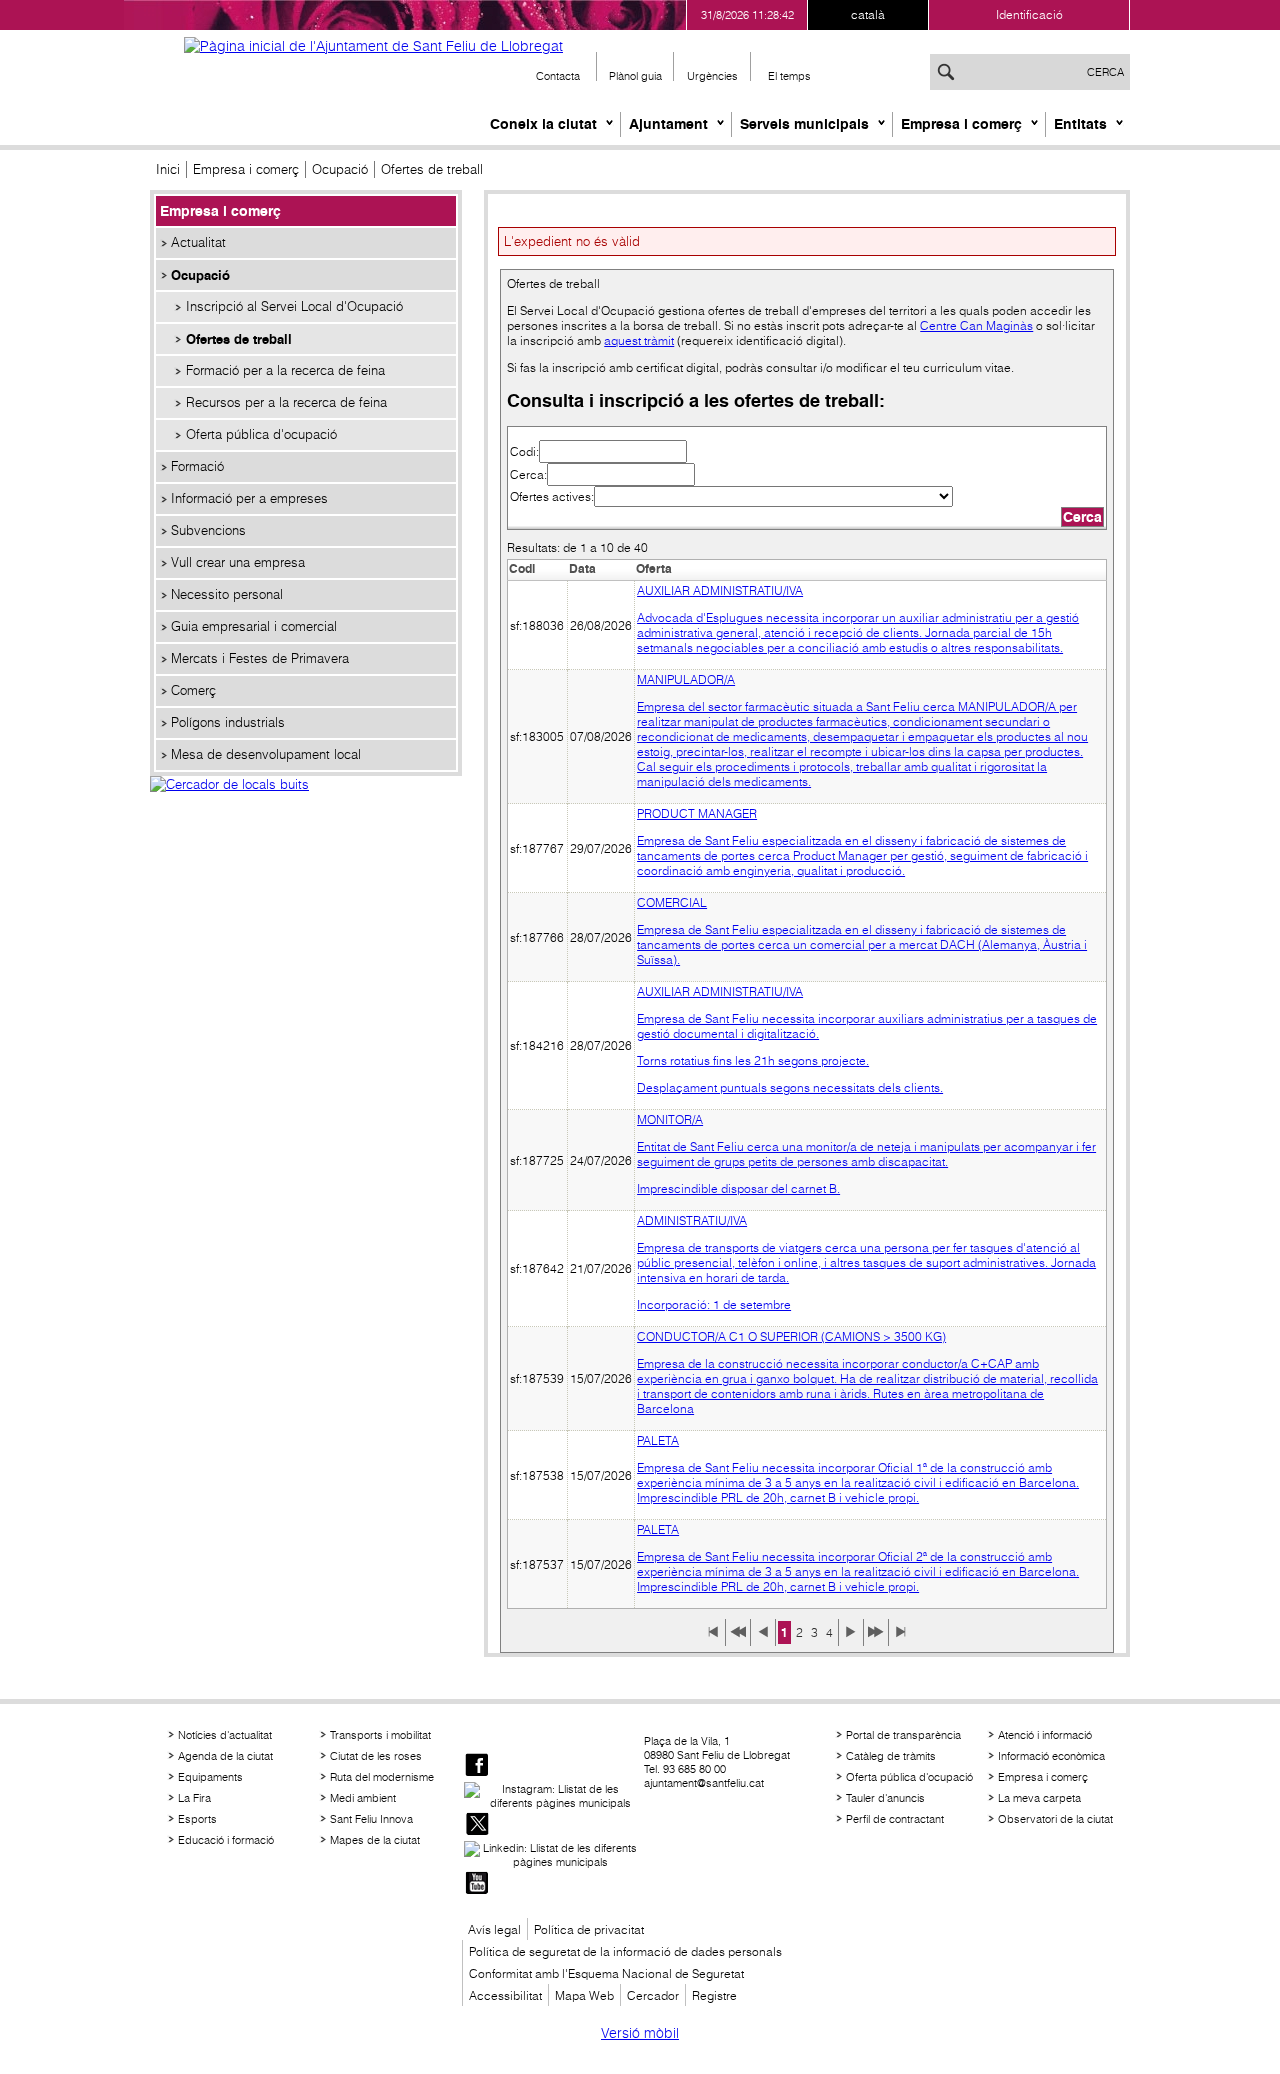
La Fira (194, 1798)
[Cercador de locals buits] (306, 806)
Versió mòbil (640, 2033)
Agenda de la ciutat (225, 1756)
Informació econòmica (1051, 1756)
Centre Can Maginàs (976, 325)
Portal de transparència (903, 1735)
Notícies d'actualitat (225, 1735)
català (868, 14)
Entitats (1080, 124)
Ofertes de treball (239, 339)
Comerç (193, 690)
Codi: (524, 451)
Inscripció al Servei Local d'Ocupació (294, 306)
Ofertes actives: (552, 496)
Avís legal (494, 1929)
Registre (714, 1995)
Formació (197, 466)
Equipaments (210, 1777)
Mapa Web (584, 1995)
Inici (168, 169)
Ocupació (340, 169)
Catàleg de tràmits (891, 1756)
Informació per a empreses (249, 498)
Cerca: (528, 474)
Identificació (1029, 14)
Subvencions (208, 530)
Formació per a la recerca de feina (285, 370)
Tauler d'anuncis (885, 1798)
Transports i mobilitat (380, 1735)
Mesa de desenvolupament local (266, 754)
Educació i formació (226, 1840)
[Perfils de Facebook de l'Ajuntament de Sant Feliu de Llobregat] (477, 1766)
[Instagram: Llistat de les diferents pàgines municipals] (552, 1796)
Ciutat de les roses (376, 1756)
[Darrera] (901, 1639)
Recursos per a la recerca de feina (286, 402)
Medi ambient (363, 1798)
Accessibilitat (505, 1995)
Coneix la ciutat (543, 124)
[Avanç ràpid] (876, 1639)
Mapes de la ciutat (375, 1840)
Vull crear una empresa (238, 562)
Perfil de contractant (895, 1819)
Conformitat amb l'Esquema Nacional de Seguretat (606, 1973)
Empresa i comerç (961, 124)
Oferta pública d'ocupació (261, 434)
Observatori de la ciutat (1055, 1819)
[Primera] (713, 1639)
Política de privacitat (589, 1929)
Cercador (653, 1995)
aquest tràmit (639, 340)
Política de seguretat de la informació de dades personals (625, 1951)
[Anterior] (763, 1639)
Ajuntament (668, 124)
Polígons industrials (228, 722)
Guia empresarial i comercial (254, 626)
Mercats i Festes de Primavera (260, 658)
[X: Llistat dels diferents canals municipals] (477, 1825)
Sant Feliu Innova (371, 1819)
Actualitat (198, 242)
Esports (197, 1819)
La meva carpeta (1039, 1798)
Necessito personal (227, 594)
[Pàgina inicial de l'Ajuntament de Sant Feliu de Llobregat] (373, 46)
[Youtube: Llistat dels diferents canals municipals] (477, 1884)
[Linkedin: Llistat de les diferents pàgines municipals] (552, 1855)
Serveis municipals (804, 124)
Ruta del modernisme (382, 1777)
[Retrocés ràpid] (738, 1639)
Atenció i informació (1045, 1735)
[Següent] (851, 1639)
